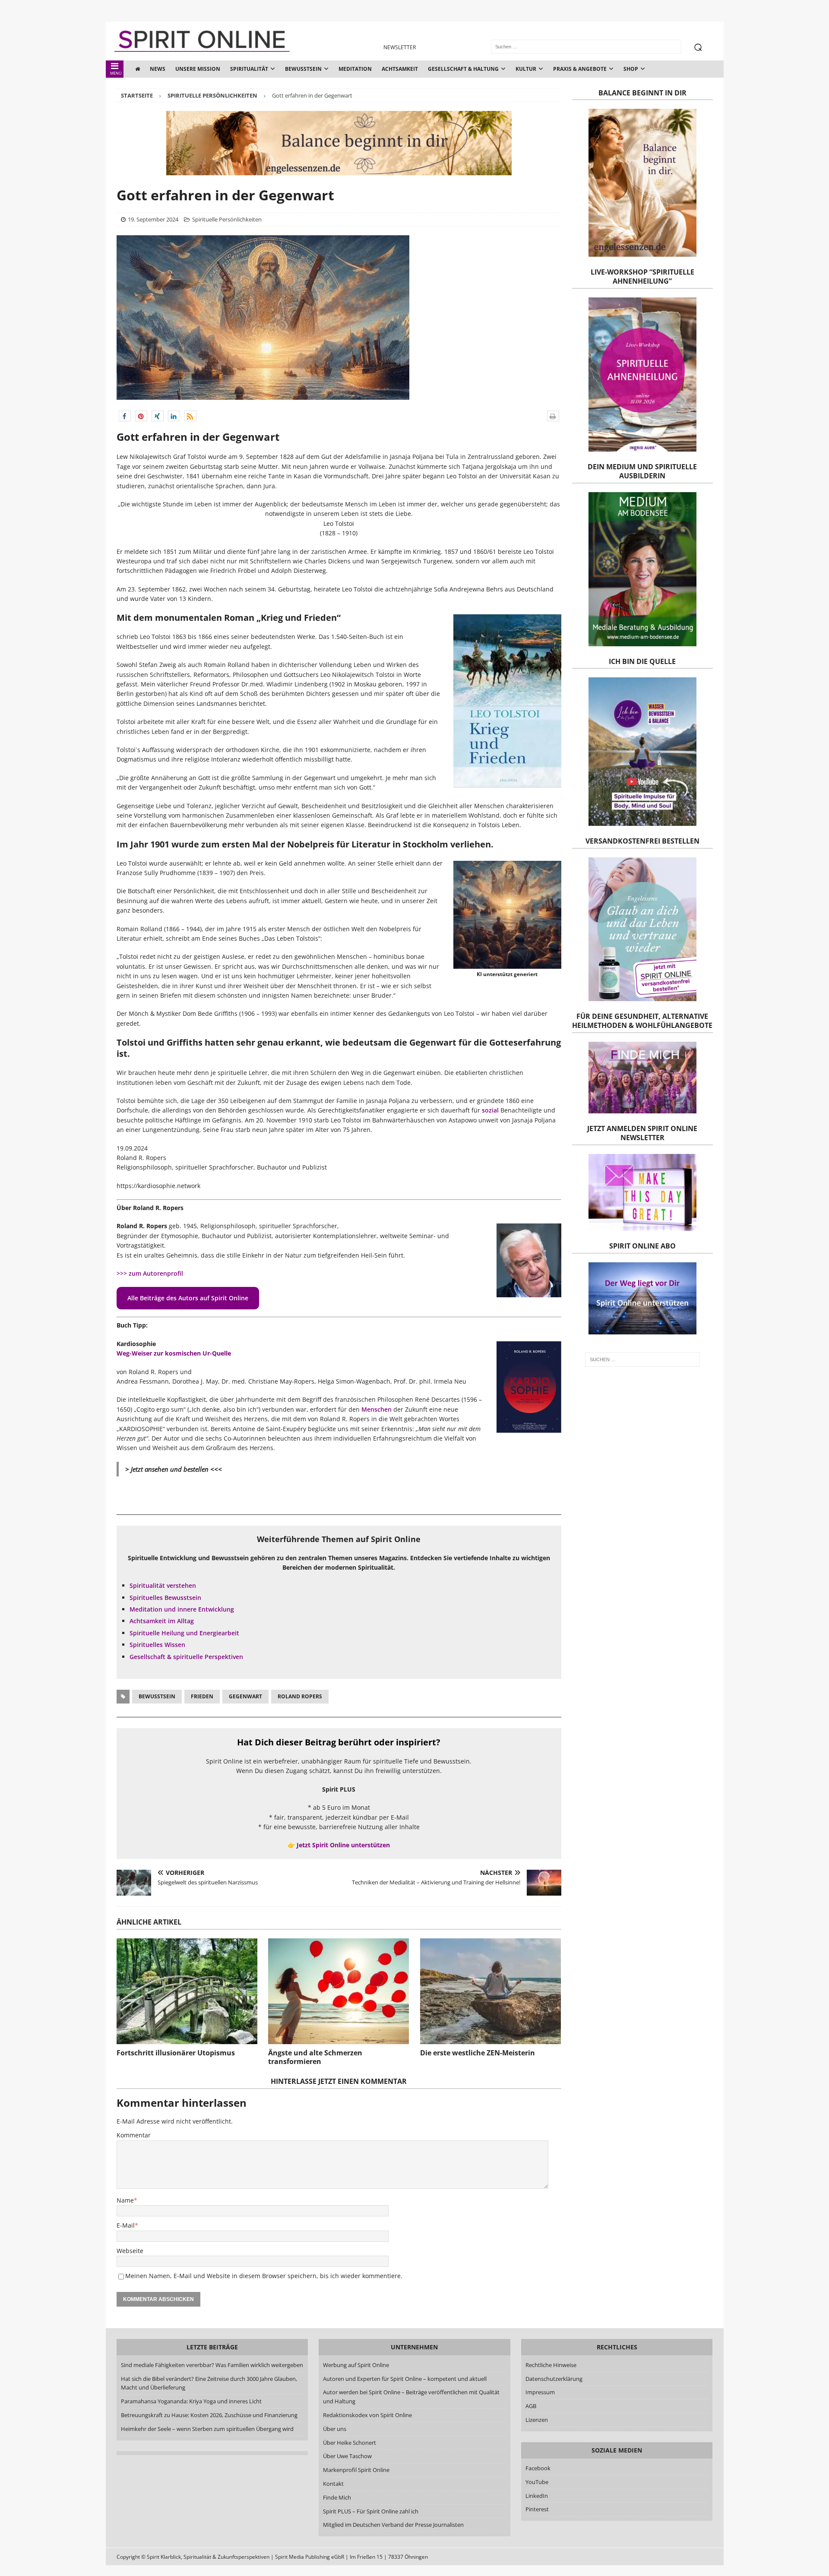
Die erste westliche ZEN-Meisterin (478, 2053)
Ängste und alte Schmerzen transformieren (315, 2057)
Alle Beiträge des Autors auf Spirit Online (188, 1298)
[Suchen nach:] (642, 1359)
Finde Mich (337, 2497)
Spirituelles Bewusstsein (165, 1598)
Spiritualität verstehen (163, 1585)
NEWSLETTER (400, 47)
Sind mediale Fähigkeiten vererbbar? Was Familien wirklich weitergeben (212, 2365)
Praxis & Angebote (580, 69)
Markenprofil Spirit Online (356, 2470)
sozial (490, 1110)
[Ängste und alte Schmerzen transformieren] (339, 1991)
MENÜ (116, 73)
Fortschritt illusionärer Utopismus (176, 2053)
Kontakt (333, 2484)
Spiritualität (249, 69)
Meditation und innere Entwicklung (182, 1609)
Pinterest (537, 2509)
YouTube (538, 2482)
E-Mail (126, 2225)
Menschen (377, 1409)
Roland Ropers (300, 1696)
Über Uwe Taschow (347, 2456)
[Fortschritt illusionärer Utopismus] (187, 1991)
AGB (531, 2406)
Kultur (526, 69)
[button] (125, 416)
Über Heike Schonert (350, 2443)
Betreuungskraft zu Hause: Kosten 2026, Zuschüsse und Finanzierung (209, 2415)
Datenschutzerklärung (554, 2379)
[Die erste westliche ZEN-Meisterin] (490, 1991)
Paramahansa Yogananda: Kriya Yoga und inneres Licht (191, 2401)
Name (125, 2200)
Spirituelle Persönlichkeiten (227, 219)
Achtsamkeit (400, 69)
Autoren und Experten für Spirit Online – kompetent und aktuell (405, 2379)
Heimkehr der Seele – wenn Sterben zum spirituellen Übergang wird (207, 2429)
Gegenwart (245, 1696)
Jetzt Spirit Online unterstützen (343, 1845)
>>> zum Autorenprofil (150, 1273)
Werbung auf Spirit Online (356, 2365)
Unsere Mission (198, 69)
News (158, 69)
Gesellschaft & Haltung (463, 69)
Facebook (538, 2468)
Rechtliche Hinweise (551, 2365)
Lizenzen (537, 2420)
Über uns (335, 2429)
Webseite (130, 2251)
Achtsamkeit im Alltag (162, 1621)
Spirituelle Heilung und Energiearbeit (184, 1633)
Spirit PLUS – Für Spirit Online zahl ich (371, 2511)
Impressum (540, 2392)
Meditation (355, 69)
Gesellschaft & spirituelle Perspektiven (186, 1657)
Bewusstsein (303, 69)
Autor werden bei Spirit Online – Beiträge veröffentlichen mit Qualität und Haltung (411, 2397)
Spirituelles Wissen (157, 1645)
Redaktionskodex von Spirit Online (367, 2415)
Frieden (202, 1696)
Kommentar (134, 2135)
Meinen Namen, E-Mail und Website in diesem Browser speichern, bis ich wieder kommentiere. (264, 2276)
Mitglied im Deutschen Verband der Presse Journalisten (393, 2525)
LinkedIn (537, 2496)
